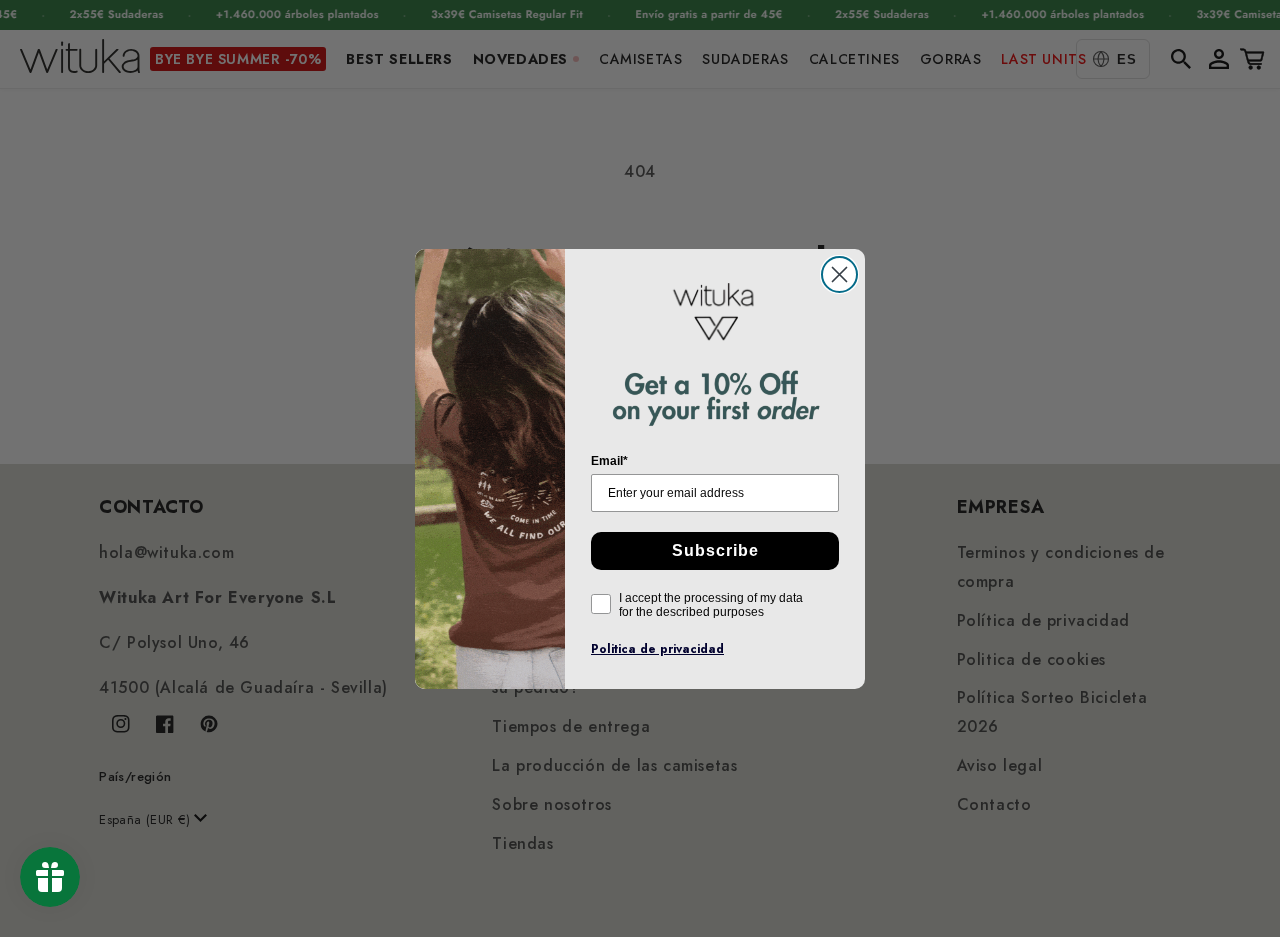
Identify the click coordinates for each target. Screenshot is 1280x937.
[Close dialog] (839, 274)
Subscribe (715, 550)
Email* (609, 461)
